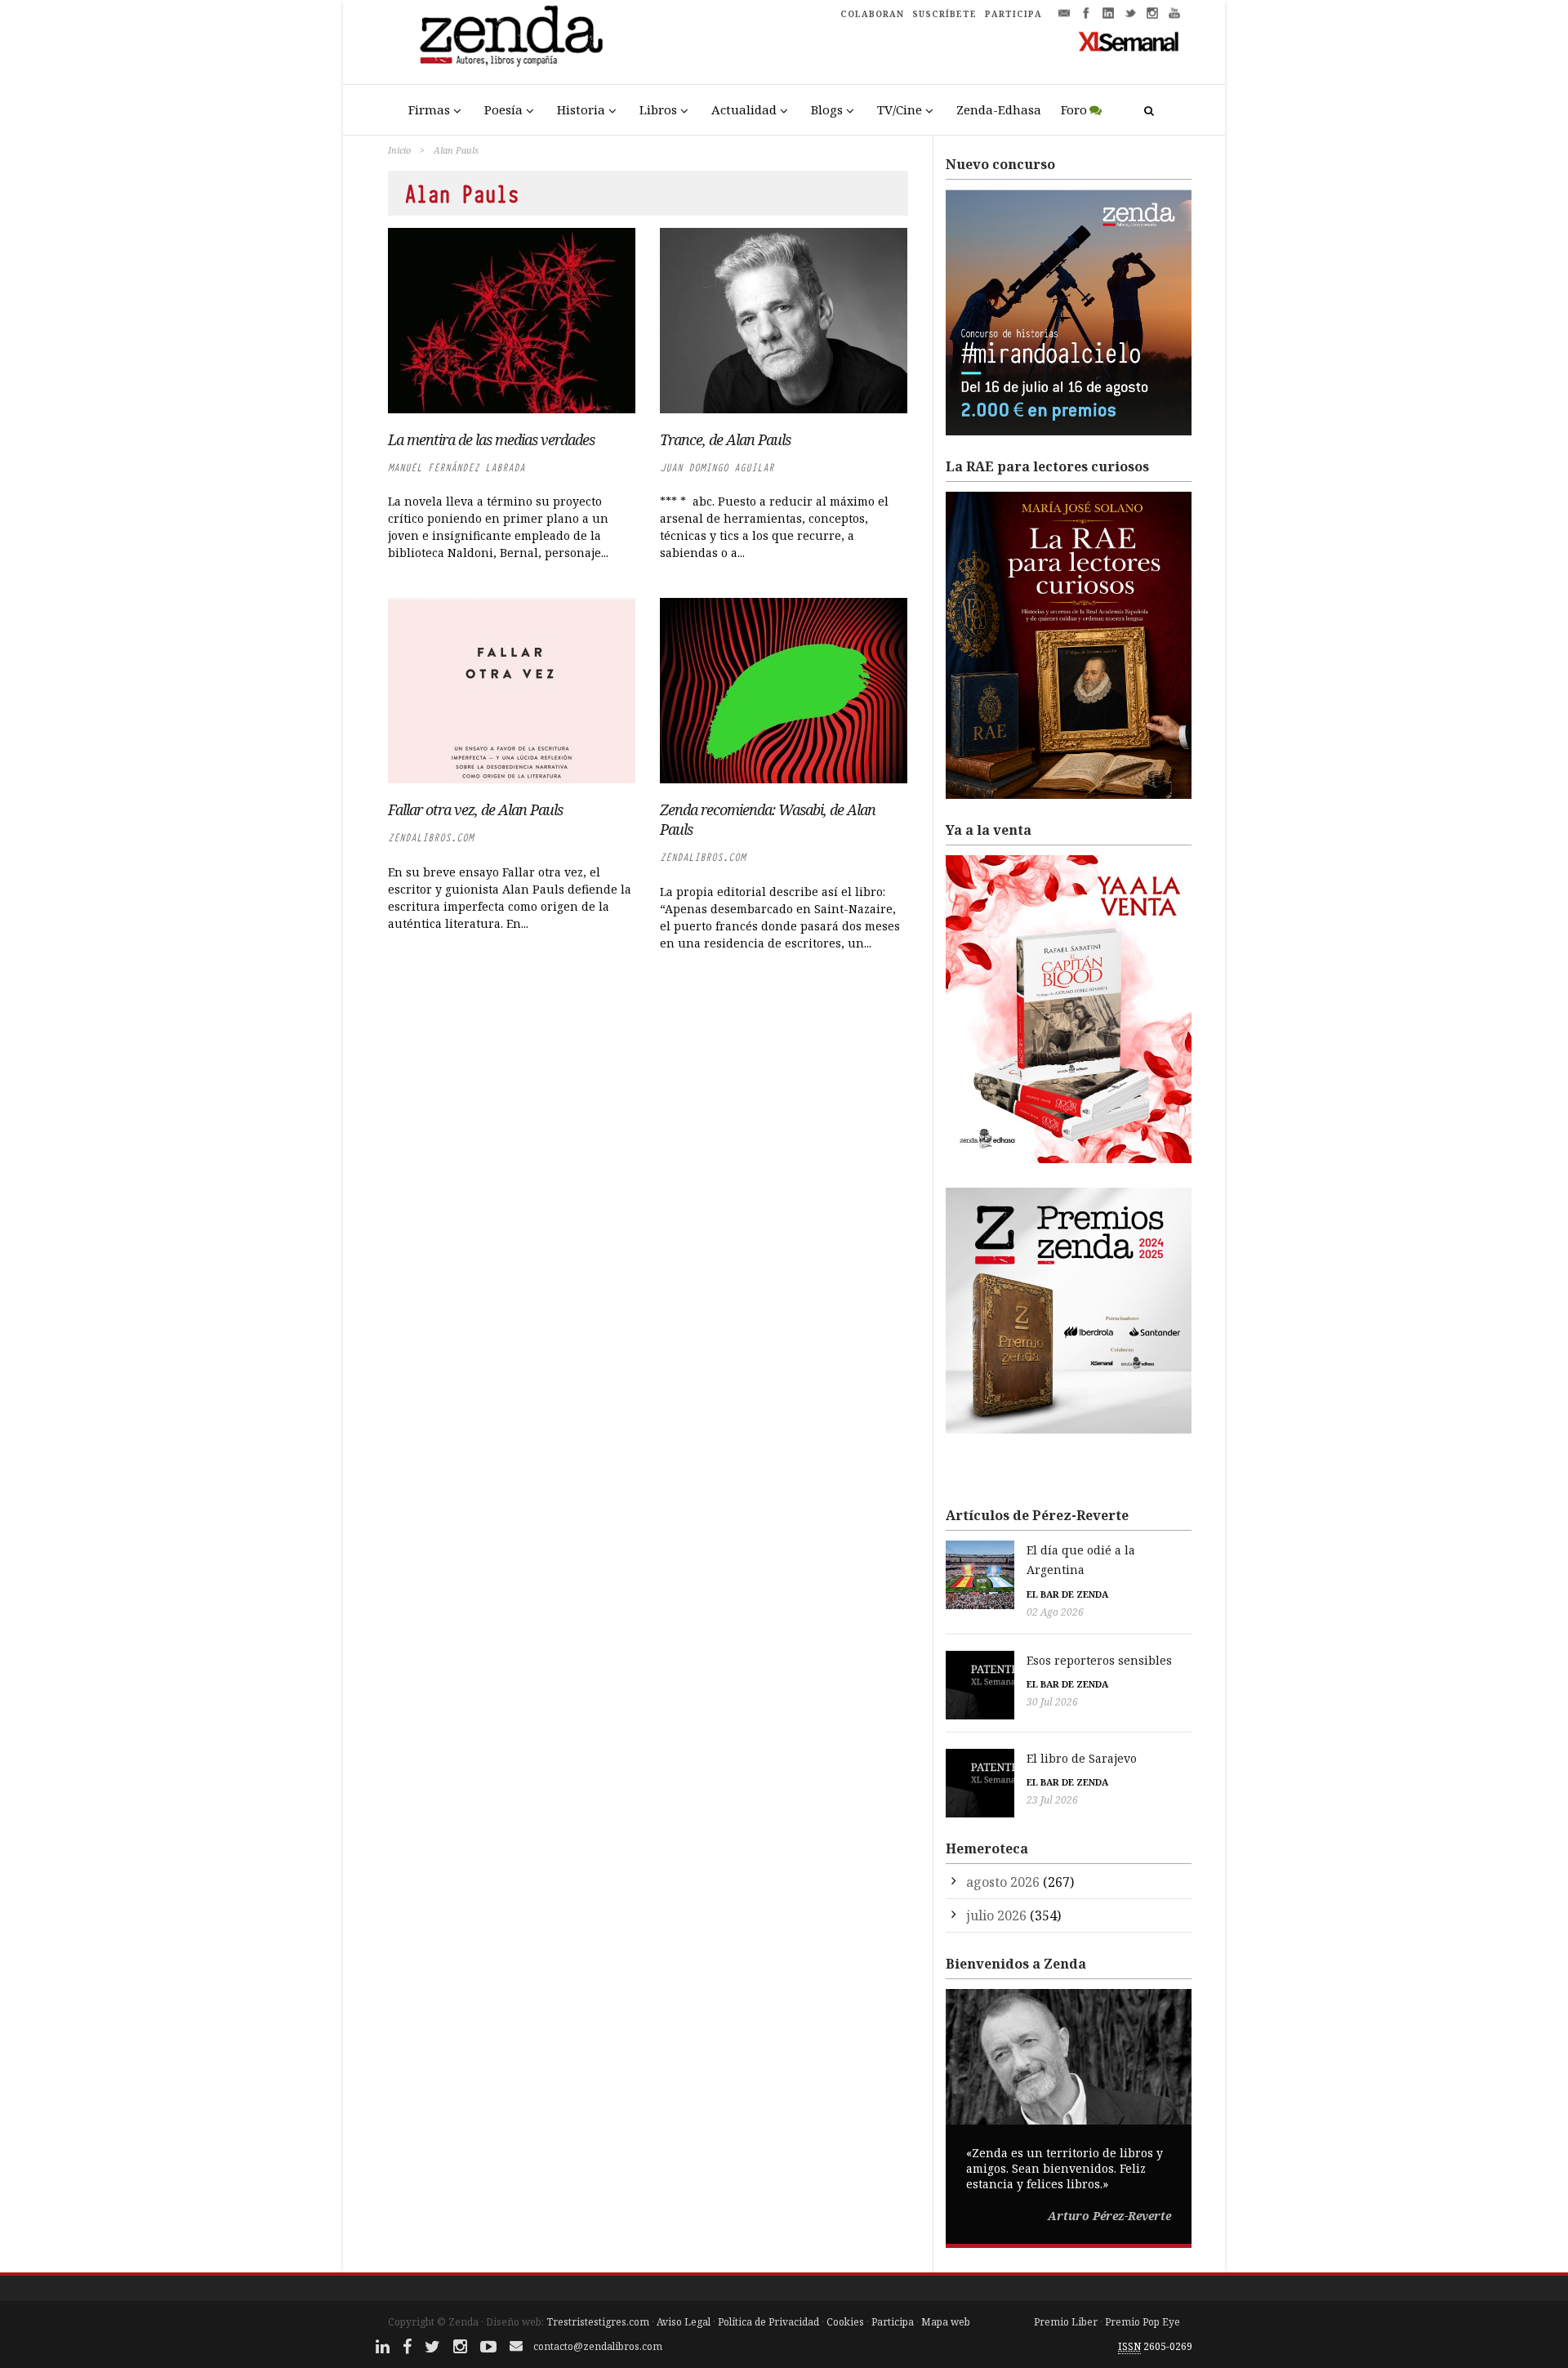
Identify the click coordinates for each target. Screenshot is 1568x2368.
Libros (658, 109)
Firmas (429, 109)
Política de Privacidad (768, 2322)
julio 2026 (996, 1915)
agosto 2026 (1003, 1882)
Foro (1074, 109)
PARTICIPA (1013, 14)
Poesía (503, 109)
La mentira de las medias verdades (491, 439)
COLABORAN (872, 14)
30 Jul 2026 (1052, 1702)
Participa (893, 2322)
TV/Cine (900, 109)
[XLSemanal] (1129, 41)
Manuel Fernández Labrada (457, 468)
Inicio (399, 150)
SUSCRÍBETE (944, 14)
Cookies (845, 2322)
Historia (581, 109)
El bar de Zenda (1067, 1594)
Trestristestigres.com (598, 2322)
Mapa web (946, 2322)
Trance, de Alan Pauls (725, 439)
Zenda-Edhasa (999, 109)
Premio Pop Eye (1143, 2322)
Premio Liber (1066, 2322)
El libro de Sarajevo (1082, 1758)
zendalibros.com (431, 838)
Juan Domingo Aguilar (717, 468)
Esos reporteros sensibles (1099, 1660)
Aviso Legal (684, 2322)
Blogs (827, 109)
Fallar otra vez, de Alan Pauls (475, 809)
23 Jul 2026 (1052, 1800)
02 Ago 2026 (1055, 1612)
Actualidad (744, 109)
